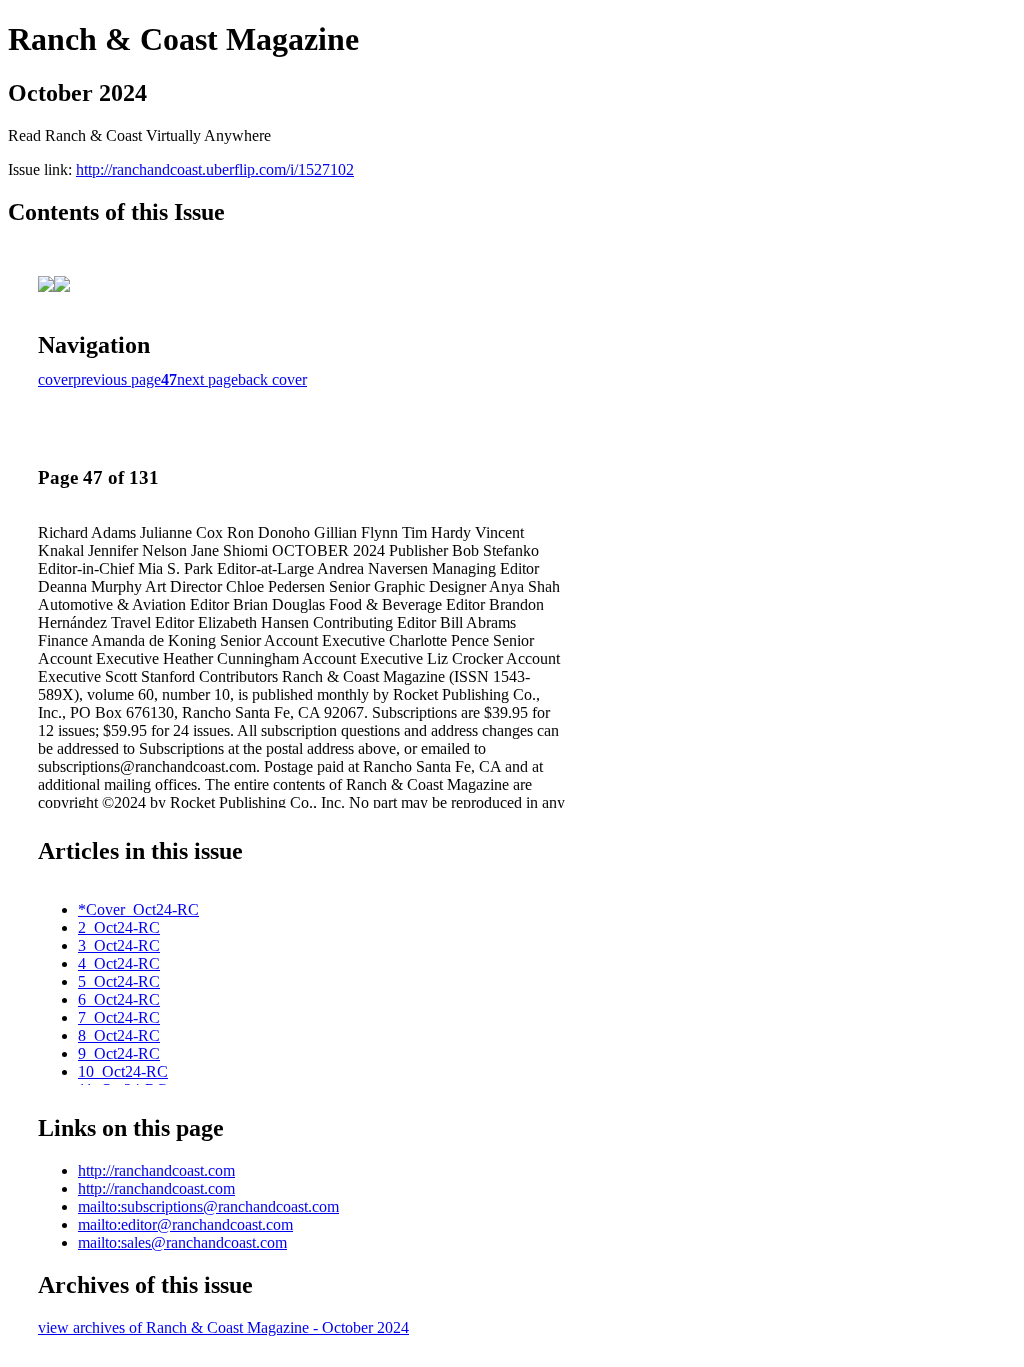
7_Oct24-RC (119, 1017)
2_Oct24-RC (119, 927)
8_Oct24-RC (119, 1035)
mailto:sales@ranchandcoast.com (182, 1242)
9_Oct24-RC (119, 1053)
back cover (272, 379)
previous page (117, 379)
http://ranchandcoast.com (156, 1170)
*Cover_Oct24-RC (138, 909)
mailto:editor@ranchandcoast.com (185, 1224)
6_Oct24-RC (119, 999)
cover (55, 379)
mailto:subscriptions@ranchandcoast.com (208, 1206)
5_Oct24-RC (119, 981)
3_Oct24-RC (119, 945)
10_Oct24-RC (123, 1071)
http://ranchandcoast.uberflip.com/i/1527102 (215, 169)
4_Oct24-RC (119, 963)
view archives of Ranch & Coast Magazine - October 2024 (223, 1327)
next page (207, 379)
